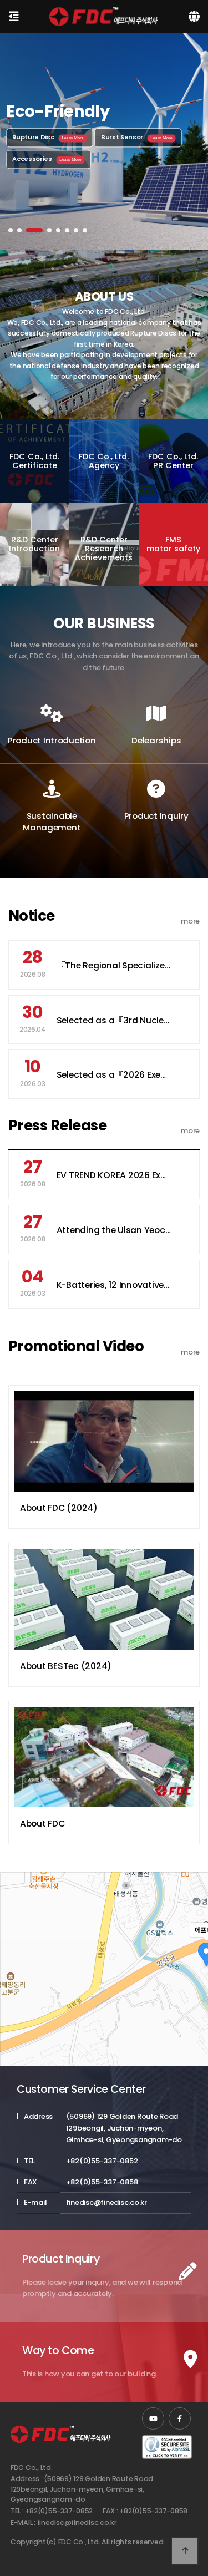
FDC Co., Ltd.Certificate (34, 461)
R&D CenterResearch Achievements (104, 548)
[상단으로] (185, 2551)
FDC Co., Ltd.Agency (104, 461)
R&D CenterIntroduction (34, 544)
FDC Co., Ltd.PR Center (173, 461)
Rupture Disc (48, 137)
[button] (11, 230)
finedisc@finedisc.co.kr (77, 2522)
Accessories (47, 159)
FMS (173, 544)
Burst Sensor (137, 137)
